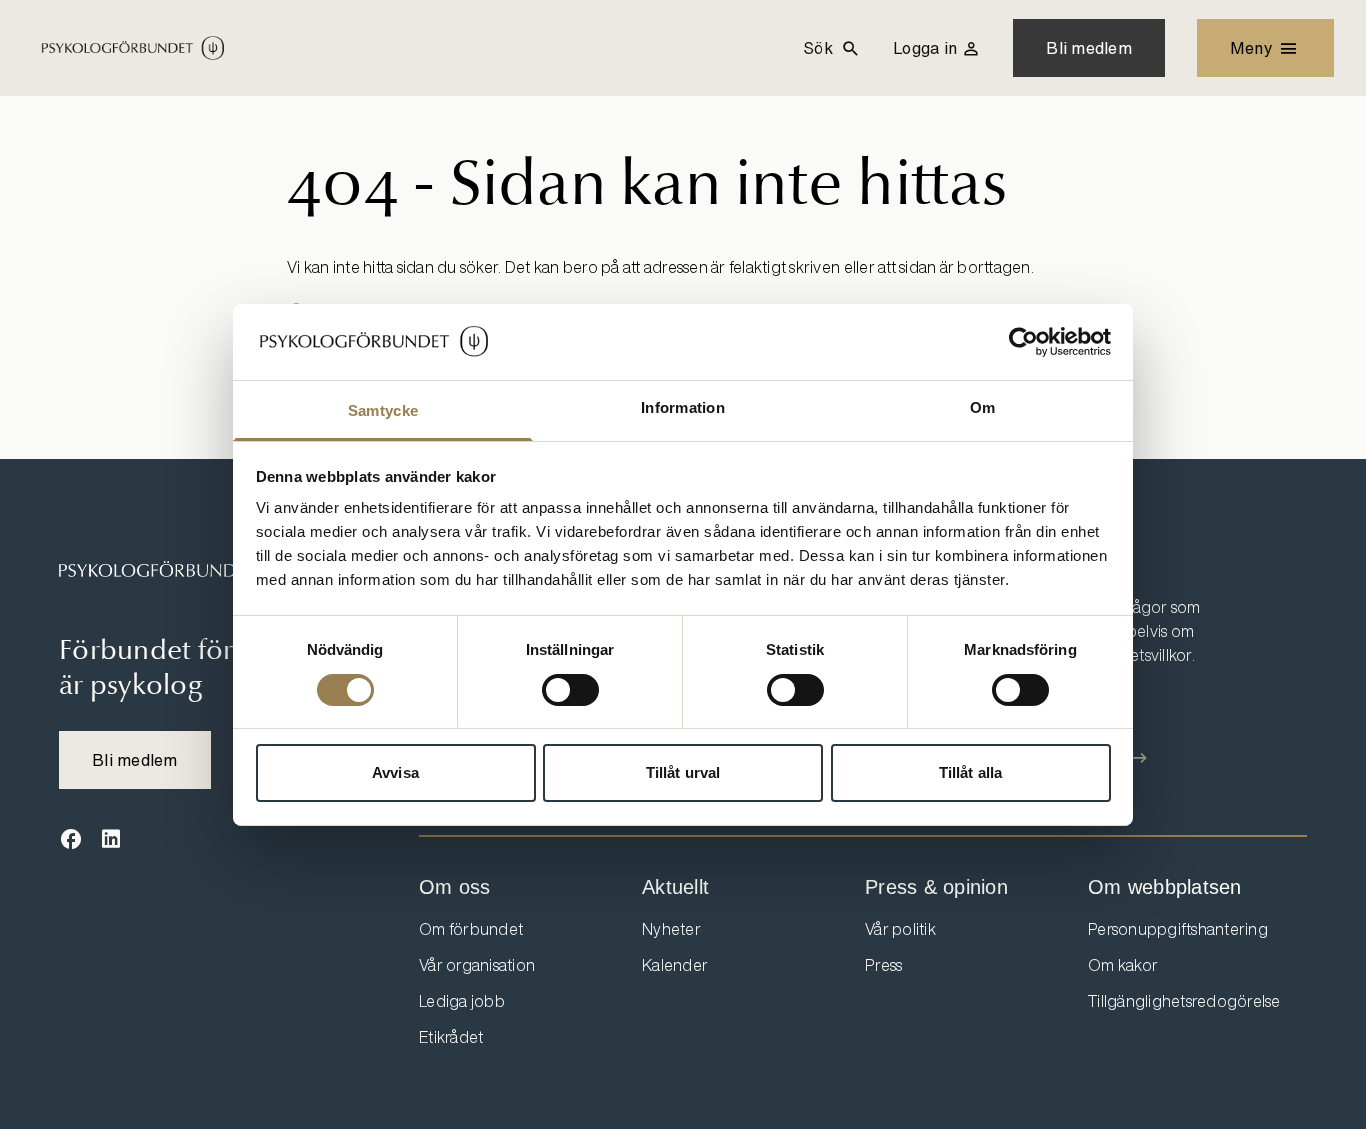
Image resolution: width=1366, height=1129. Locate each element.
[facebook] (71, 840)
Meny (1251, 48)
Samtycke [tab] (383, 410)
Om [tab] (983, 407)
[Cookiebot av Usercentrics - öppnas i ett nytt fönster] (1023, 342)
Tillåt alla (970, 772)
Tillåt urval (683, 772)
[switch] (570, 690)
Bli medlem (1089, 48)
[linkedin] (111, 840)
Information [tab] (683, 407)
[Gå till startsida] (179, 570)
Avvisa (395, 772)
